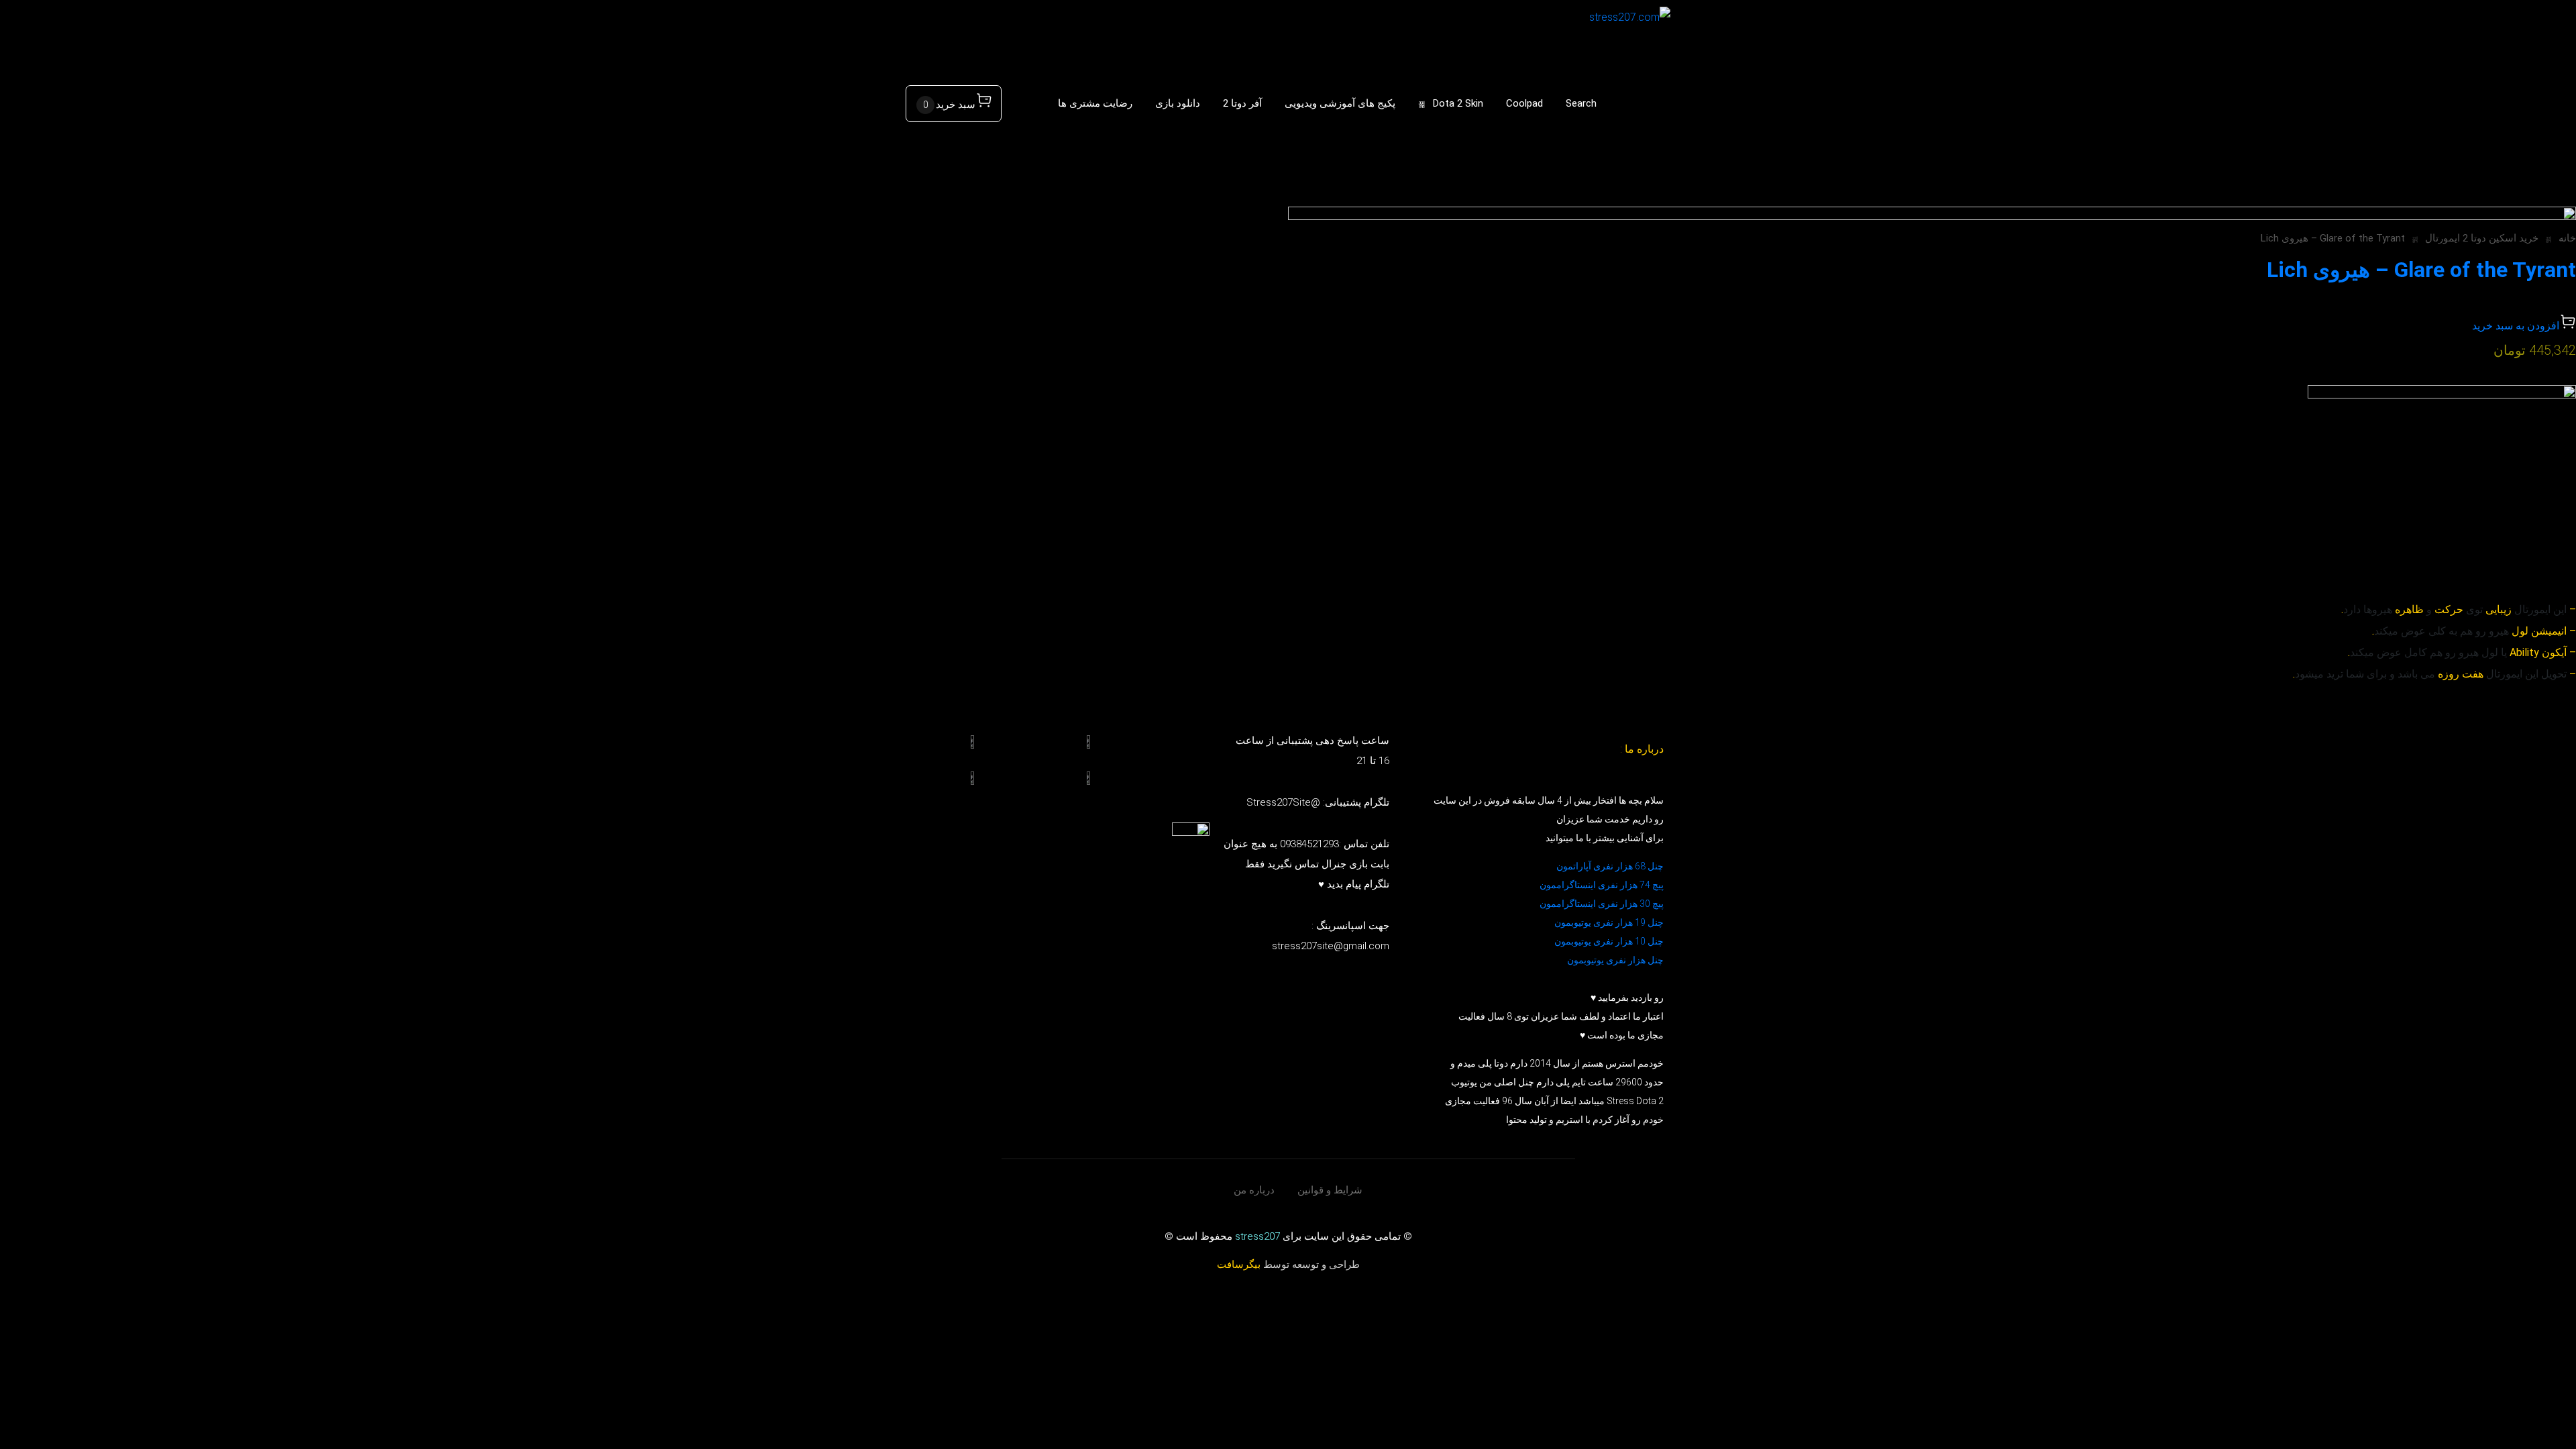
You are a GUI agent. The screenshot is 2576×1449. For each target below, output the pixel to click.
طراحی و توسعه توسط (1288, 1265)
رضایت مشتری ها (1095, 103)
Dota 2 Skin (1458, 103)
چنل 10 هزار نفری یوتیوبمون (1609, 941)
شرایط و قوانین (1330, 1190)
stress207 (1257, 1236)
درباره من (1254, 1190)
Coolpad (1524, 103)
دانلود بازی (1178, 103)
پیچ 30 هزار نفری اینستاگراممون (1601, 904)
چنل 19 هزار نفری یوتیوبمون (1609, 922)
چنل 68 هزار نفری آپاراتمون (1610, 866)
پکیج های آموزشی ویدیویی (1340, 103)
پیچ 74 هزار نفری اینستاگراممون (1602, 885)
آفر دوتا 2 (1242, 103)
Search (1581, 103)
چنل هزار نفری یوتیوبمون (1615, 960)
